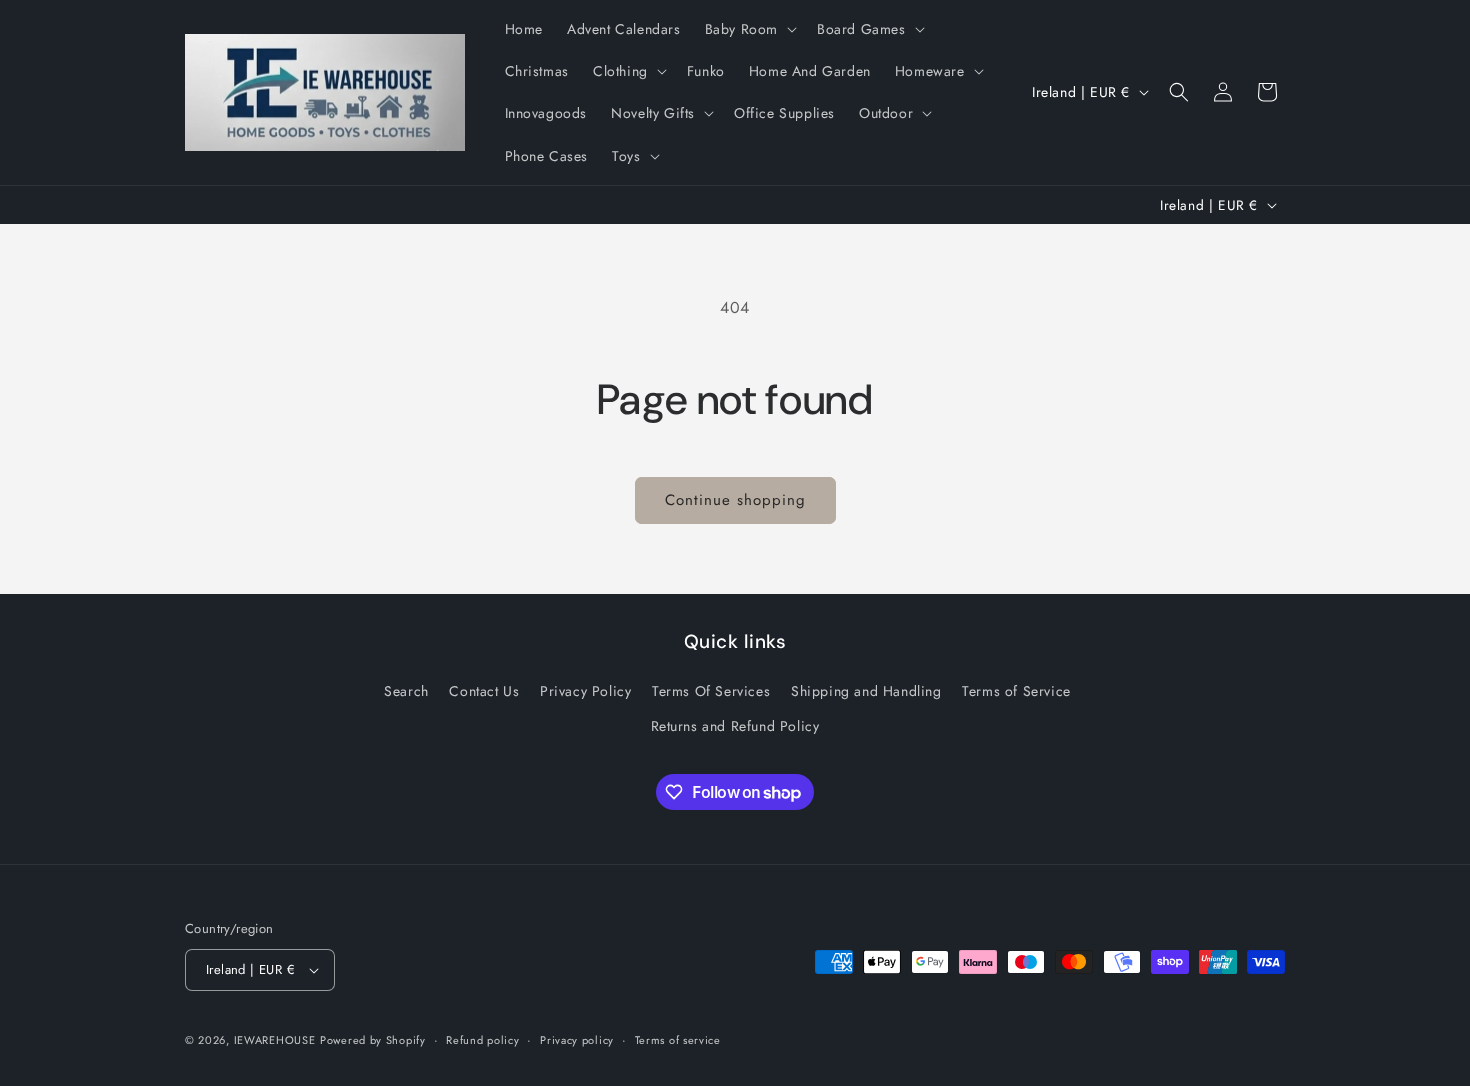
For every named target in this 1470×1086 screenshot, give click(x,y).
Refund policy (482, 1040)
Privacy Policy (585, 691)
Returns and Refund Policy (735, 726)
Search (406, 691)
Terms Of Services (711, 691)
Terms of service (678, 1040)
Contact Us (484, 691)
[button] (749, 29)
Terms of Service (1016, 691)
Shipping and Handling (866, 691)
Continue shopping (735, 500)
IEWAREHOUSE (275, 1040)
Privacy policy (577, 1040)
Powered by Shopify (373, 1040)
